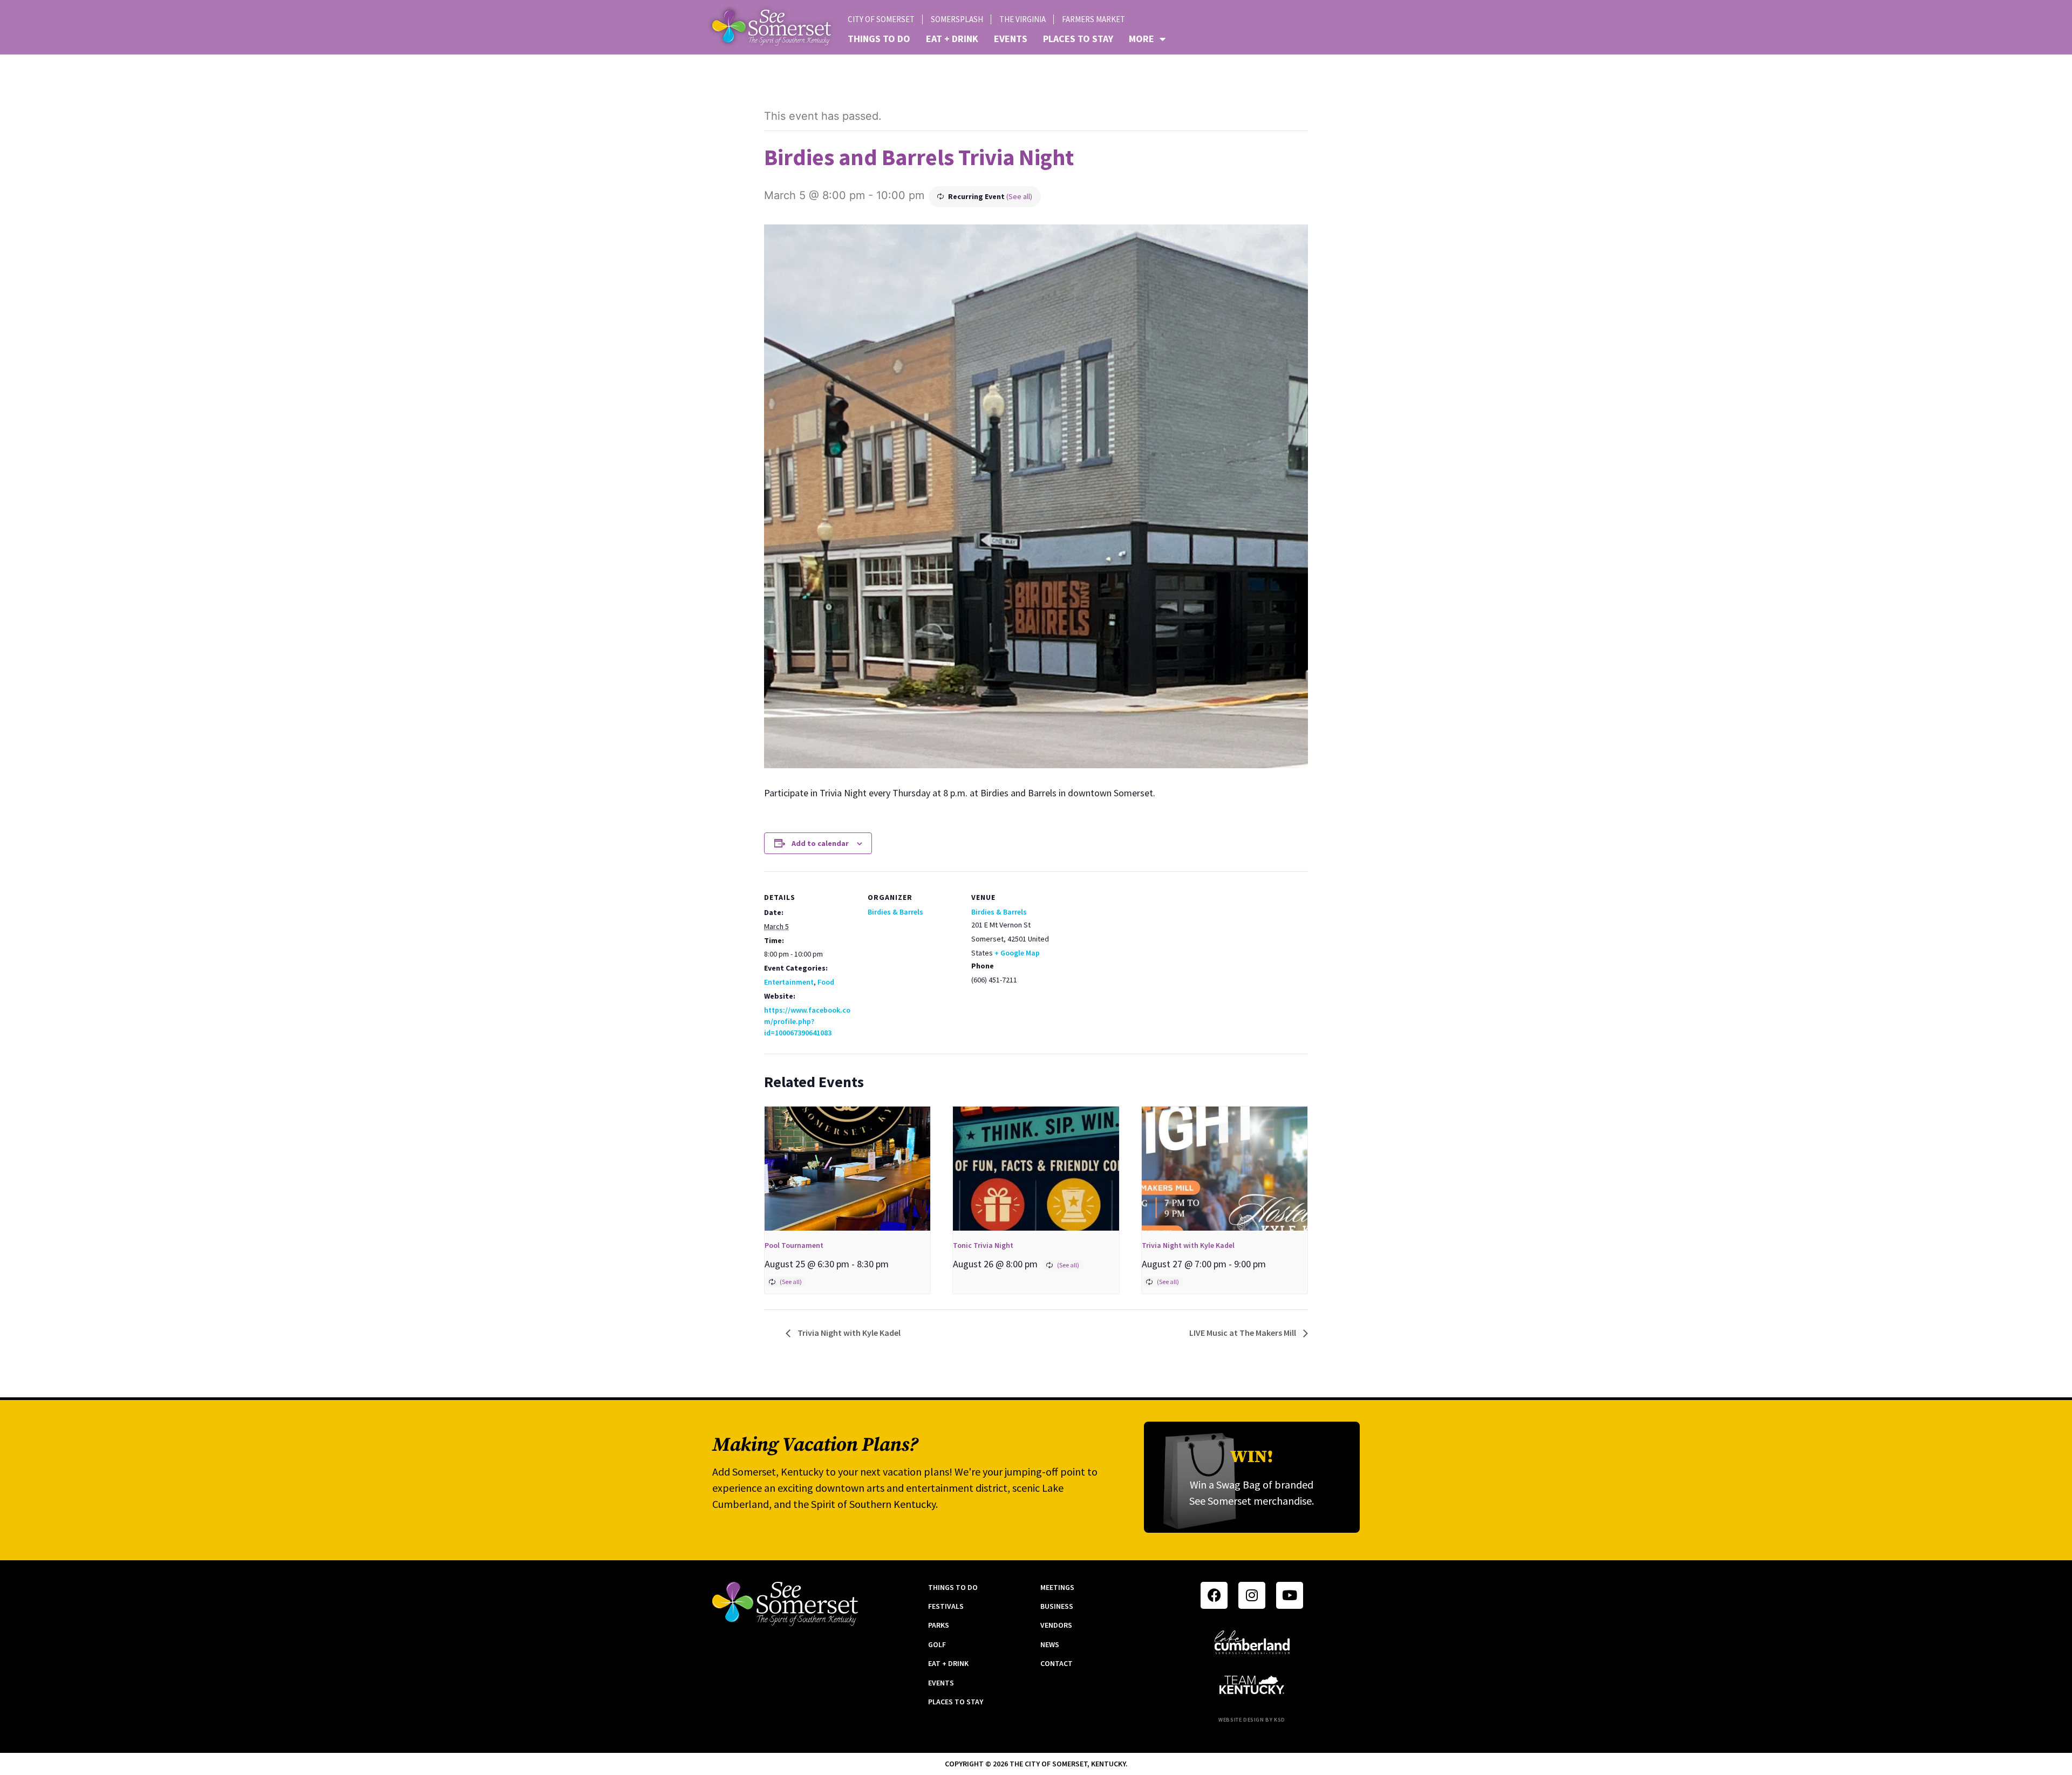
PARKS (939, 1625)
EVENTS (1011, 39)
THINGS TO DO (879, 39)
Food (826, 982)
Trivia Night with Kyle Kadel (1188, 1245)
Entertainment (789, 982)
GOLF (937, 1644)
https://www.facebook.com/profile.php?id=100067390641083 (807, 1021)
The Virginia (1023, 19)
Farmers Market (1093, 19)
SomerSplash (957, 19)
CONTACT (1057, 1663)
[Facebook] (1214, 1595)
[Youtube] (1290, 1595)
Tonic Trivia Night (983, 1245)
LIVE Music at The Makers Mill (1243, 1333)
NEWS (1050, 1644)
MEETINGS (1057, 1587)
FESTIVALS (946, 1606)
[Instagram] (1252, 1595)
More (1141, 39)
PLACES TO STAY (1078, 39)
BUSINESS (1057, 1606)
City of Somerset (881, 19)
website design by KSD (1252, 1720)
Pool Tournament (794, 1245)
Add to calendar (820, 843)
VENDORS (1056, 1625)
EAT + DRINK (952, 39)
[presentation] (847, 1169)
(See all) (1019, 196)
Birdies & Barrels (895, 912)
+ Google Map (1017, 953)
